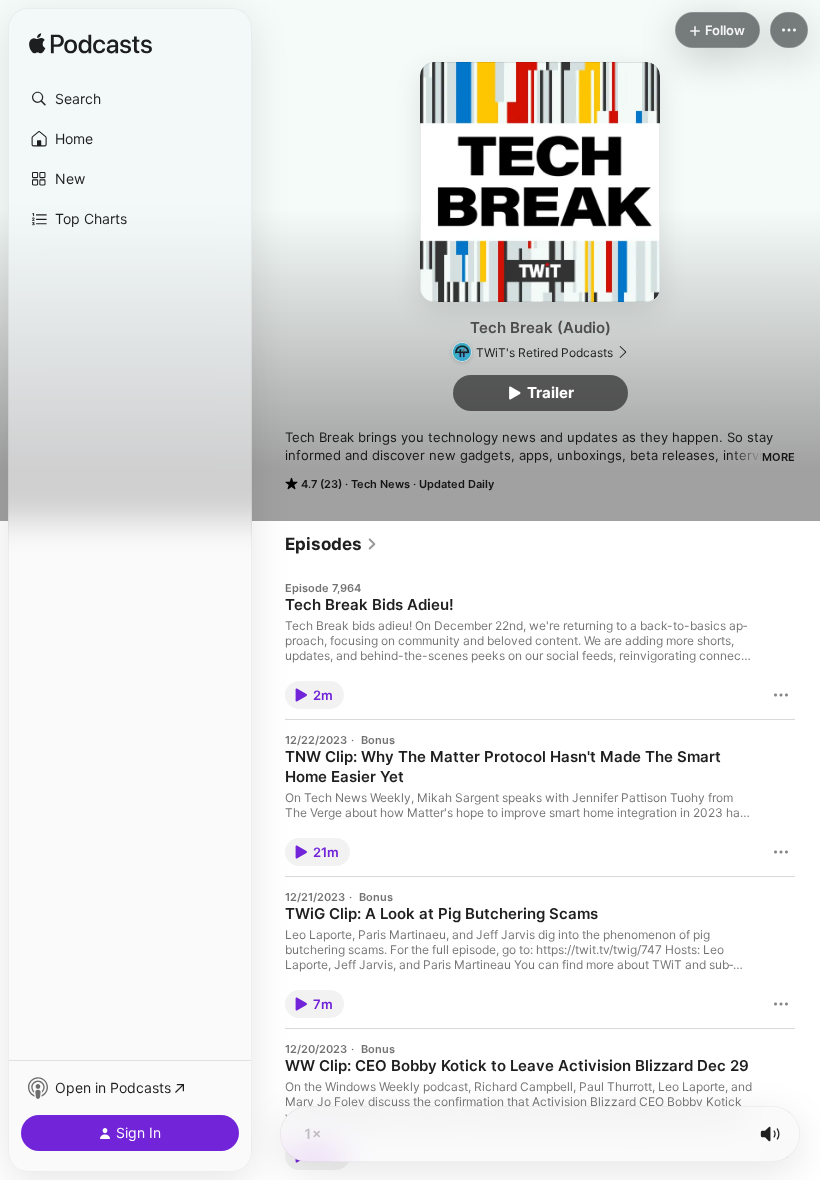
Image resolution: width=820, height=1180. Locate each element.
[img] (90, 45)
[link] (331, 544)
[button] (130, 99)
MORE (778, 457)
